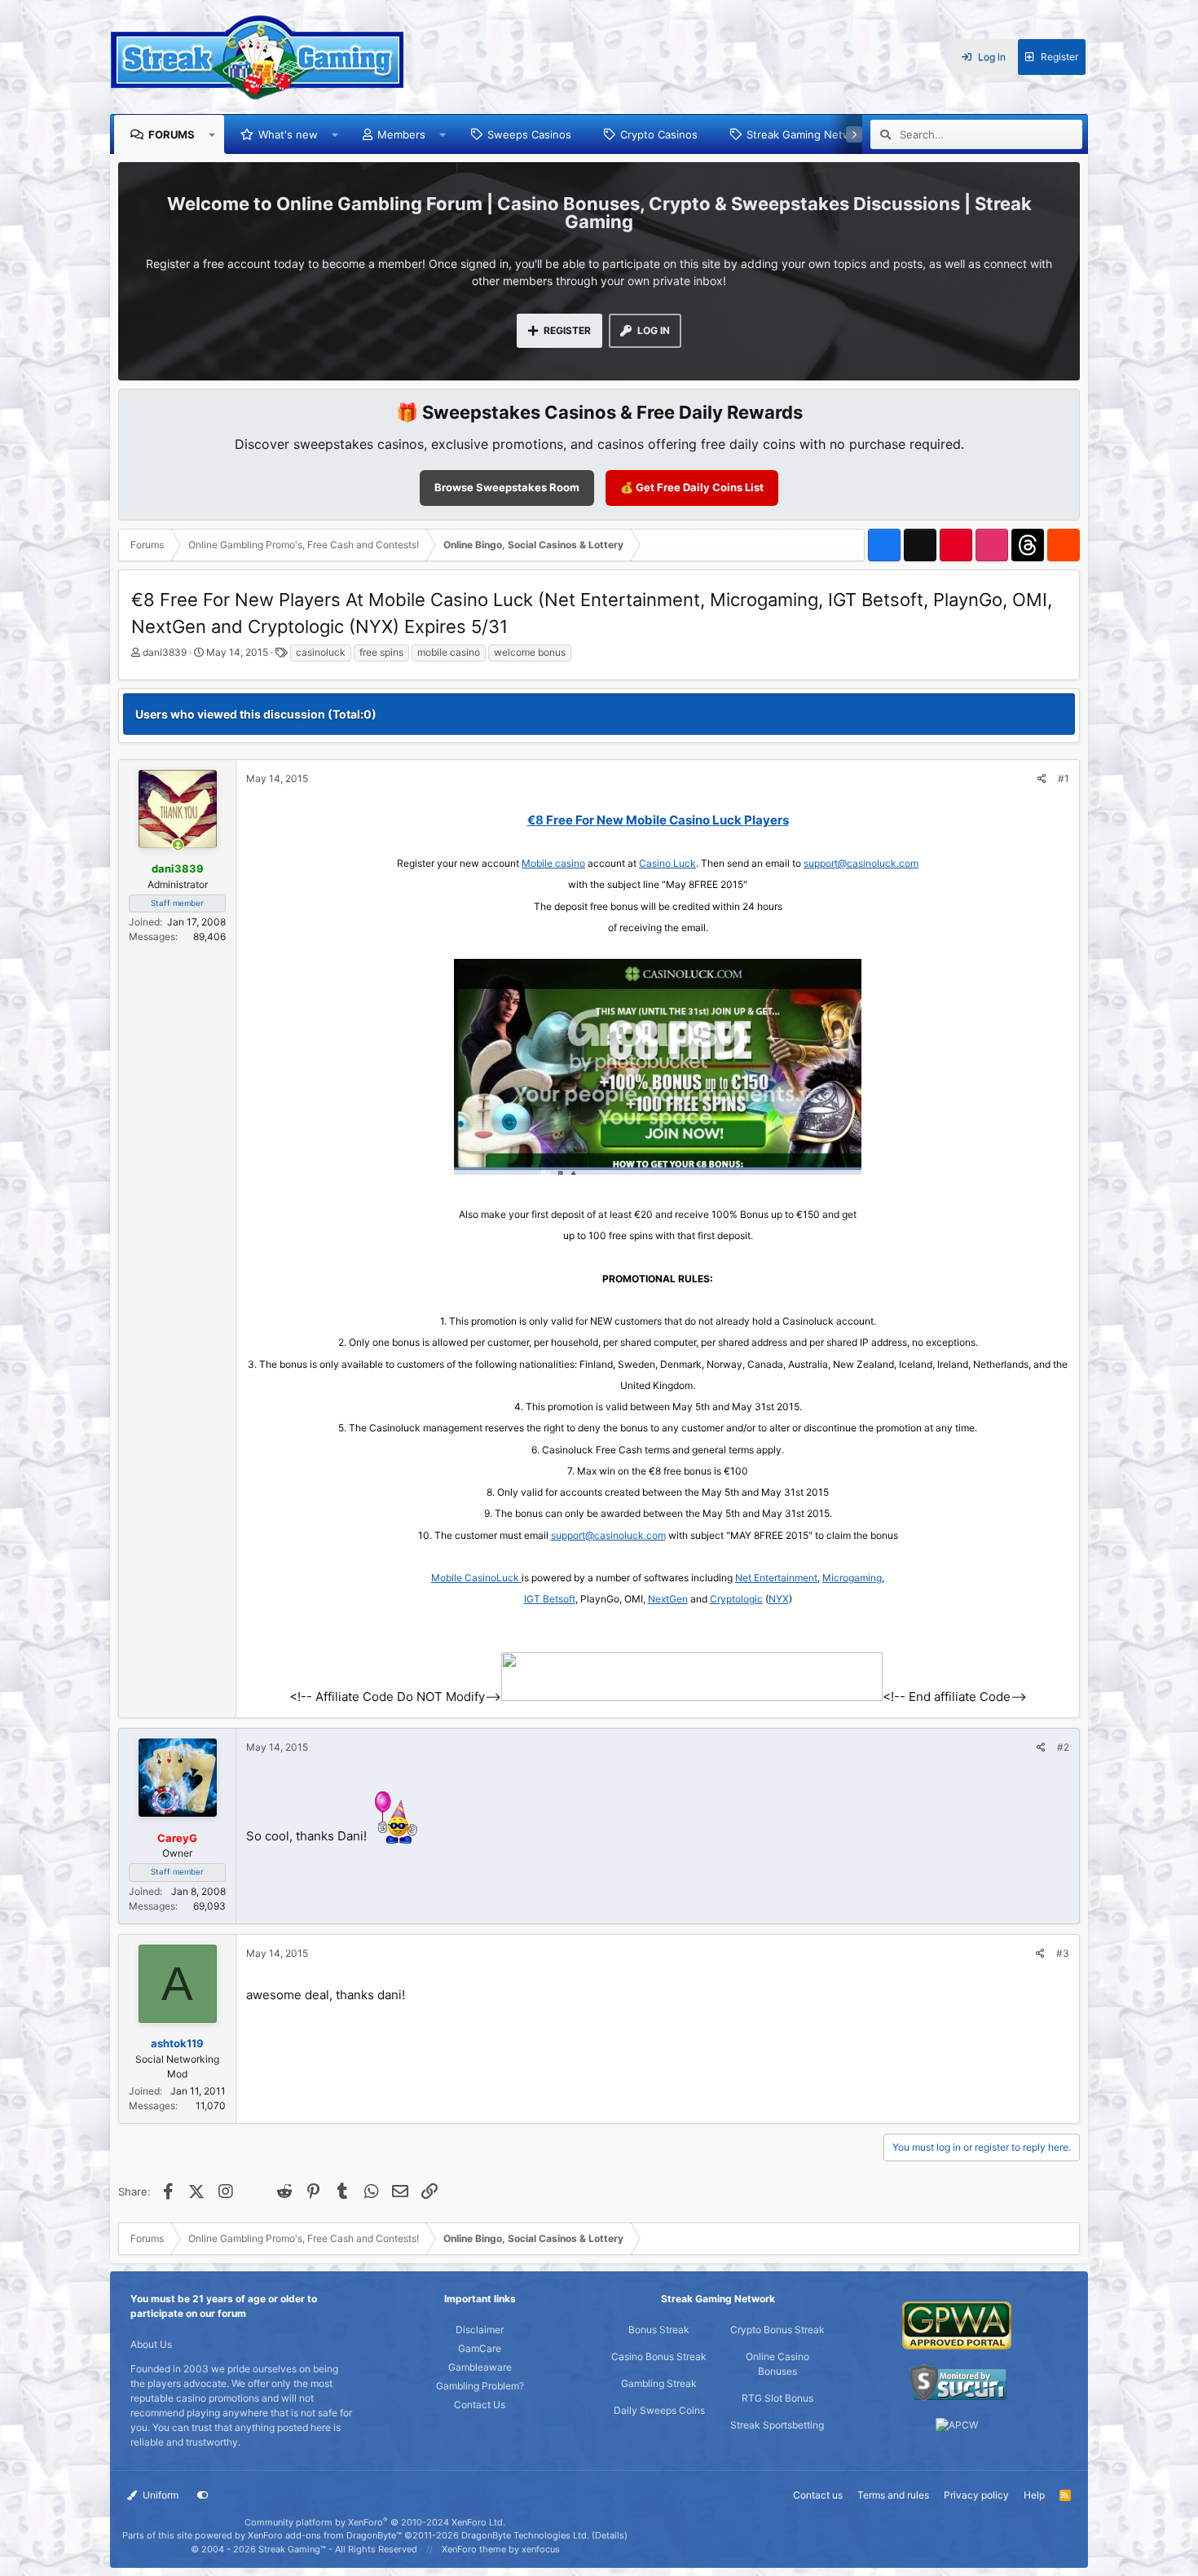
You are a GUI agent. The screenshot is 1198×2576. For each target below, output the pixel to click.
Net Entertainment (776, 1578)
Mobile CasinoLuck (476, 1578)
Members (401, 134)
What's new (288, 134)
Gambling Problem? (480, 2386)
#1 (1064, 778)
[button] (212, 134)
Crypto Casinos (659, 134)
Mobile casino (553, 863)
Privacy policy (976, 2495)
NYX (779, 1599)
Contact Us (480, 2405)
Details (610, 2535)
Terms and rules (893, 2495)
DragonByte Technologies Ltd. (525, 2535)
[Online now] (178, 846)
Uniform (159, 2495)
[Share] (1042, 779)
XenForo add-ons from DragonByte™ (325, 2535)
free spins (381, 652)
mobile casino (449, 652)
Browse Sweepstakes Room (507, 487)
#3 (1063, 1953)
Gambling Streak (659, 2383)
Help (1034, 2495)
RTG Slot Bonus (777, 2398)
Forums (172, 134)
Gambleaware (480, 2367)
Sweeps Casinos (529, 134)
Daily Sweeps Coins (659, 2410)
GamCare (480, 2348)
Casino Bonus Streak (659, 2356)
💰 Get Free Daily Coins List (692, 487)
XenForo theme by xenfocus (501, 2549)
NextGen (668, 1599)
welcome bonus (530, 652)
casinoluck (321, 652)
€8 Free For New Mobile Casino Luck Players (658, 820)
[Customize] (203, 2495)
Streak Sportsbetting (777, 2425)
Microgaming (852, 1578)
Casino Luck (667, 863)
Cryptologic (736, 1599)
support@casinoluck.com (861, 863)
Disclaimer (480, 2330)
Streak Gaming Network (807, 134)
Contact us (818, 2495)
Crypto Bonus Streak (777, 2330)
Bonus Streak (659, 2330)
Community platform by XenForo (375, 2522)
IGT (533, 1599)
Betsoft (559, 1599)
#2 (1063, 1747)
